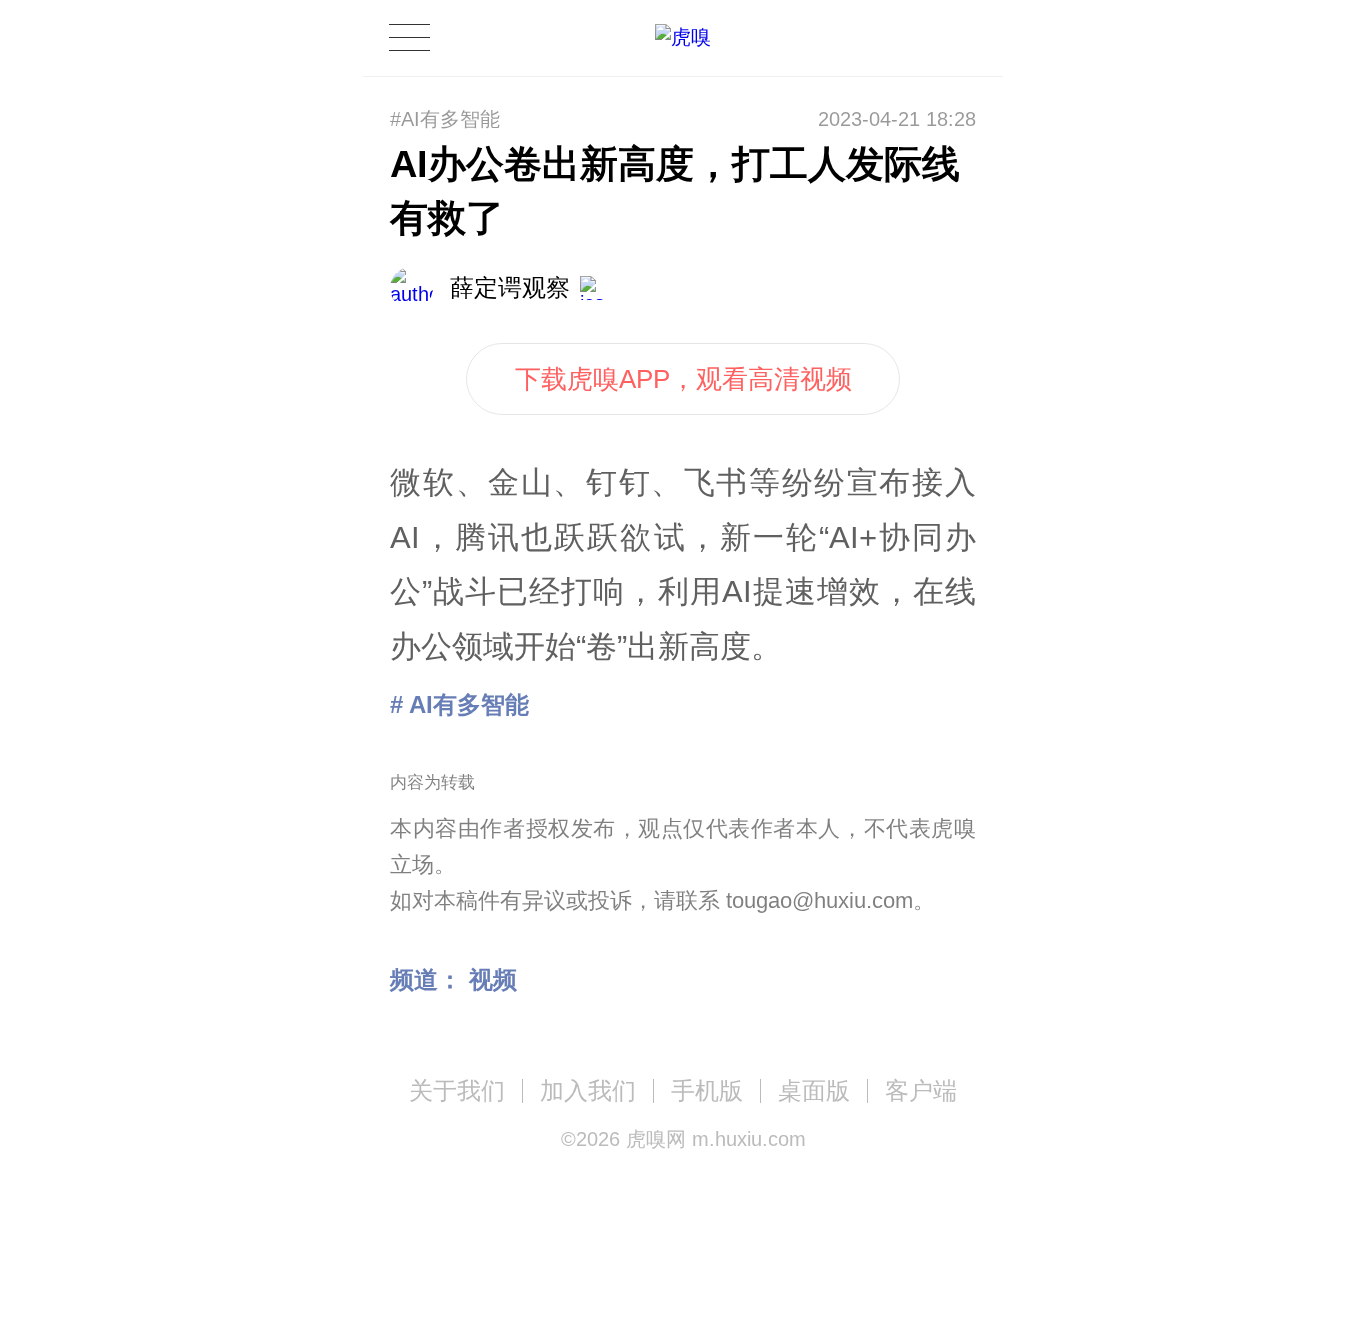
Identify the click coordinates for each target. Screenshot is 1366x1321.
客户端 (921, 1090)
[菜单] (409, 37)
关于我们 (457, 1090)
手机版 (707, 1090)
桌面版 (814, 1090)
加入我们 (588, 1090)
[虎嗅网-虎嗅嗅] (896, 38)
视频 (493, 979)
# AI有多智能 (459, 704)
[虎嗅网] (683, 37)
